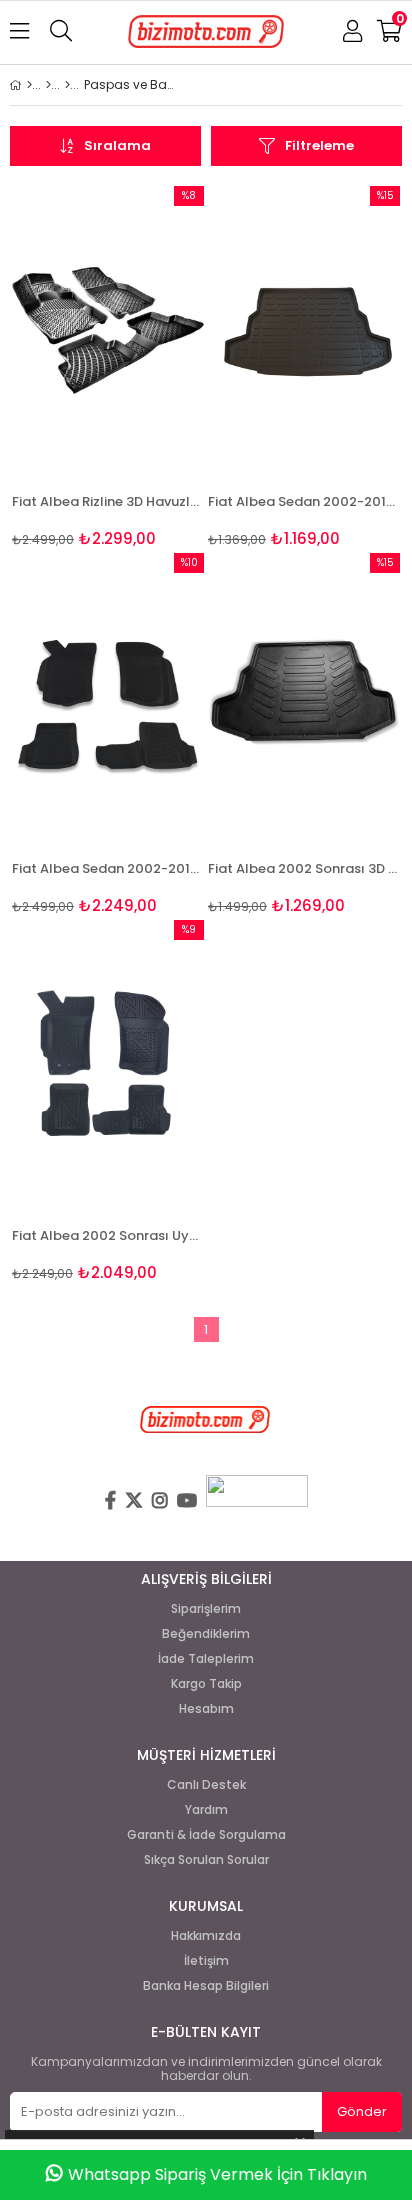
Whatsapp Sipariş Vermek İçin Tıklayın (217, 2174)
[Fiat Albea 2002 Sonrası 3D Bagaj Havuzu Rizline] (304, 697)
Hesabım (206, 1709)
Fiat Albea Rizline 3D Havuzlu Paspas (108, 501)
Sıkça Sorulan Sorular (206, 1860)
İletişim (206, 1961)
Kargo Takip (206, 1684)
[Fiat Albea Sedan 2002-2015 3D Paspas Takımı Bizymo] (108, 697)
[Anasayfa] (29, 85)
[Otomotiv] (48, 85)
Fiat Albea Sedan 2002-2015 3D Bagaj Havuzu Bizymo (304, 501)
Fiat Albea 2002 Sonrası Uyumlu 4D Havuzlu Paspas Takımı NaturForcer (108, 1235)
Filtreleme (319, 145)
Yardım (206, 1810)
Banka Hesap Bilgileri (206, 1986)
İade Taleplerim (206, 1659)
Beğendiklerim (206, 1634)
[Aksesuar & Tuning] (67, 85)
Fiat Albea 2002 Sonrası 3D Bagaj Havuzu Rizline (304, 868)
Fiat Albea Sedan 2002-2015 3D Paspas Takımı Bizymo (108, 868)
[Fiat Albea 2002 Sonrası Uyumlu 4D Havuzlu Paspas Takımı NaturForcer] (108, 1064)
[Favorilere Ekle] (108, 366)
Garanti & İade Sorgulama (206, 1835)
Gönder (362, 2111)
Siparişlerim (206, 1609)
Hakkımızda (206, 1936)
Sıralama (117, 145)
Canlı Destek (206, 1785)
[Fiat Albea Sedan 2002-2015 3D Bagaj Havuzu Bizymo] (304, 330)
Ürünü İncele (148, 366)
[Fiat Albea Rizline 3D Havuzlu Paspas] (108, 330)
